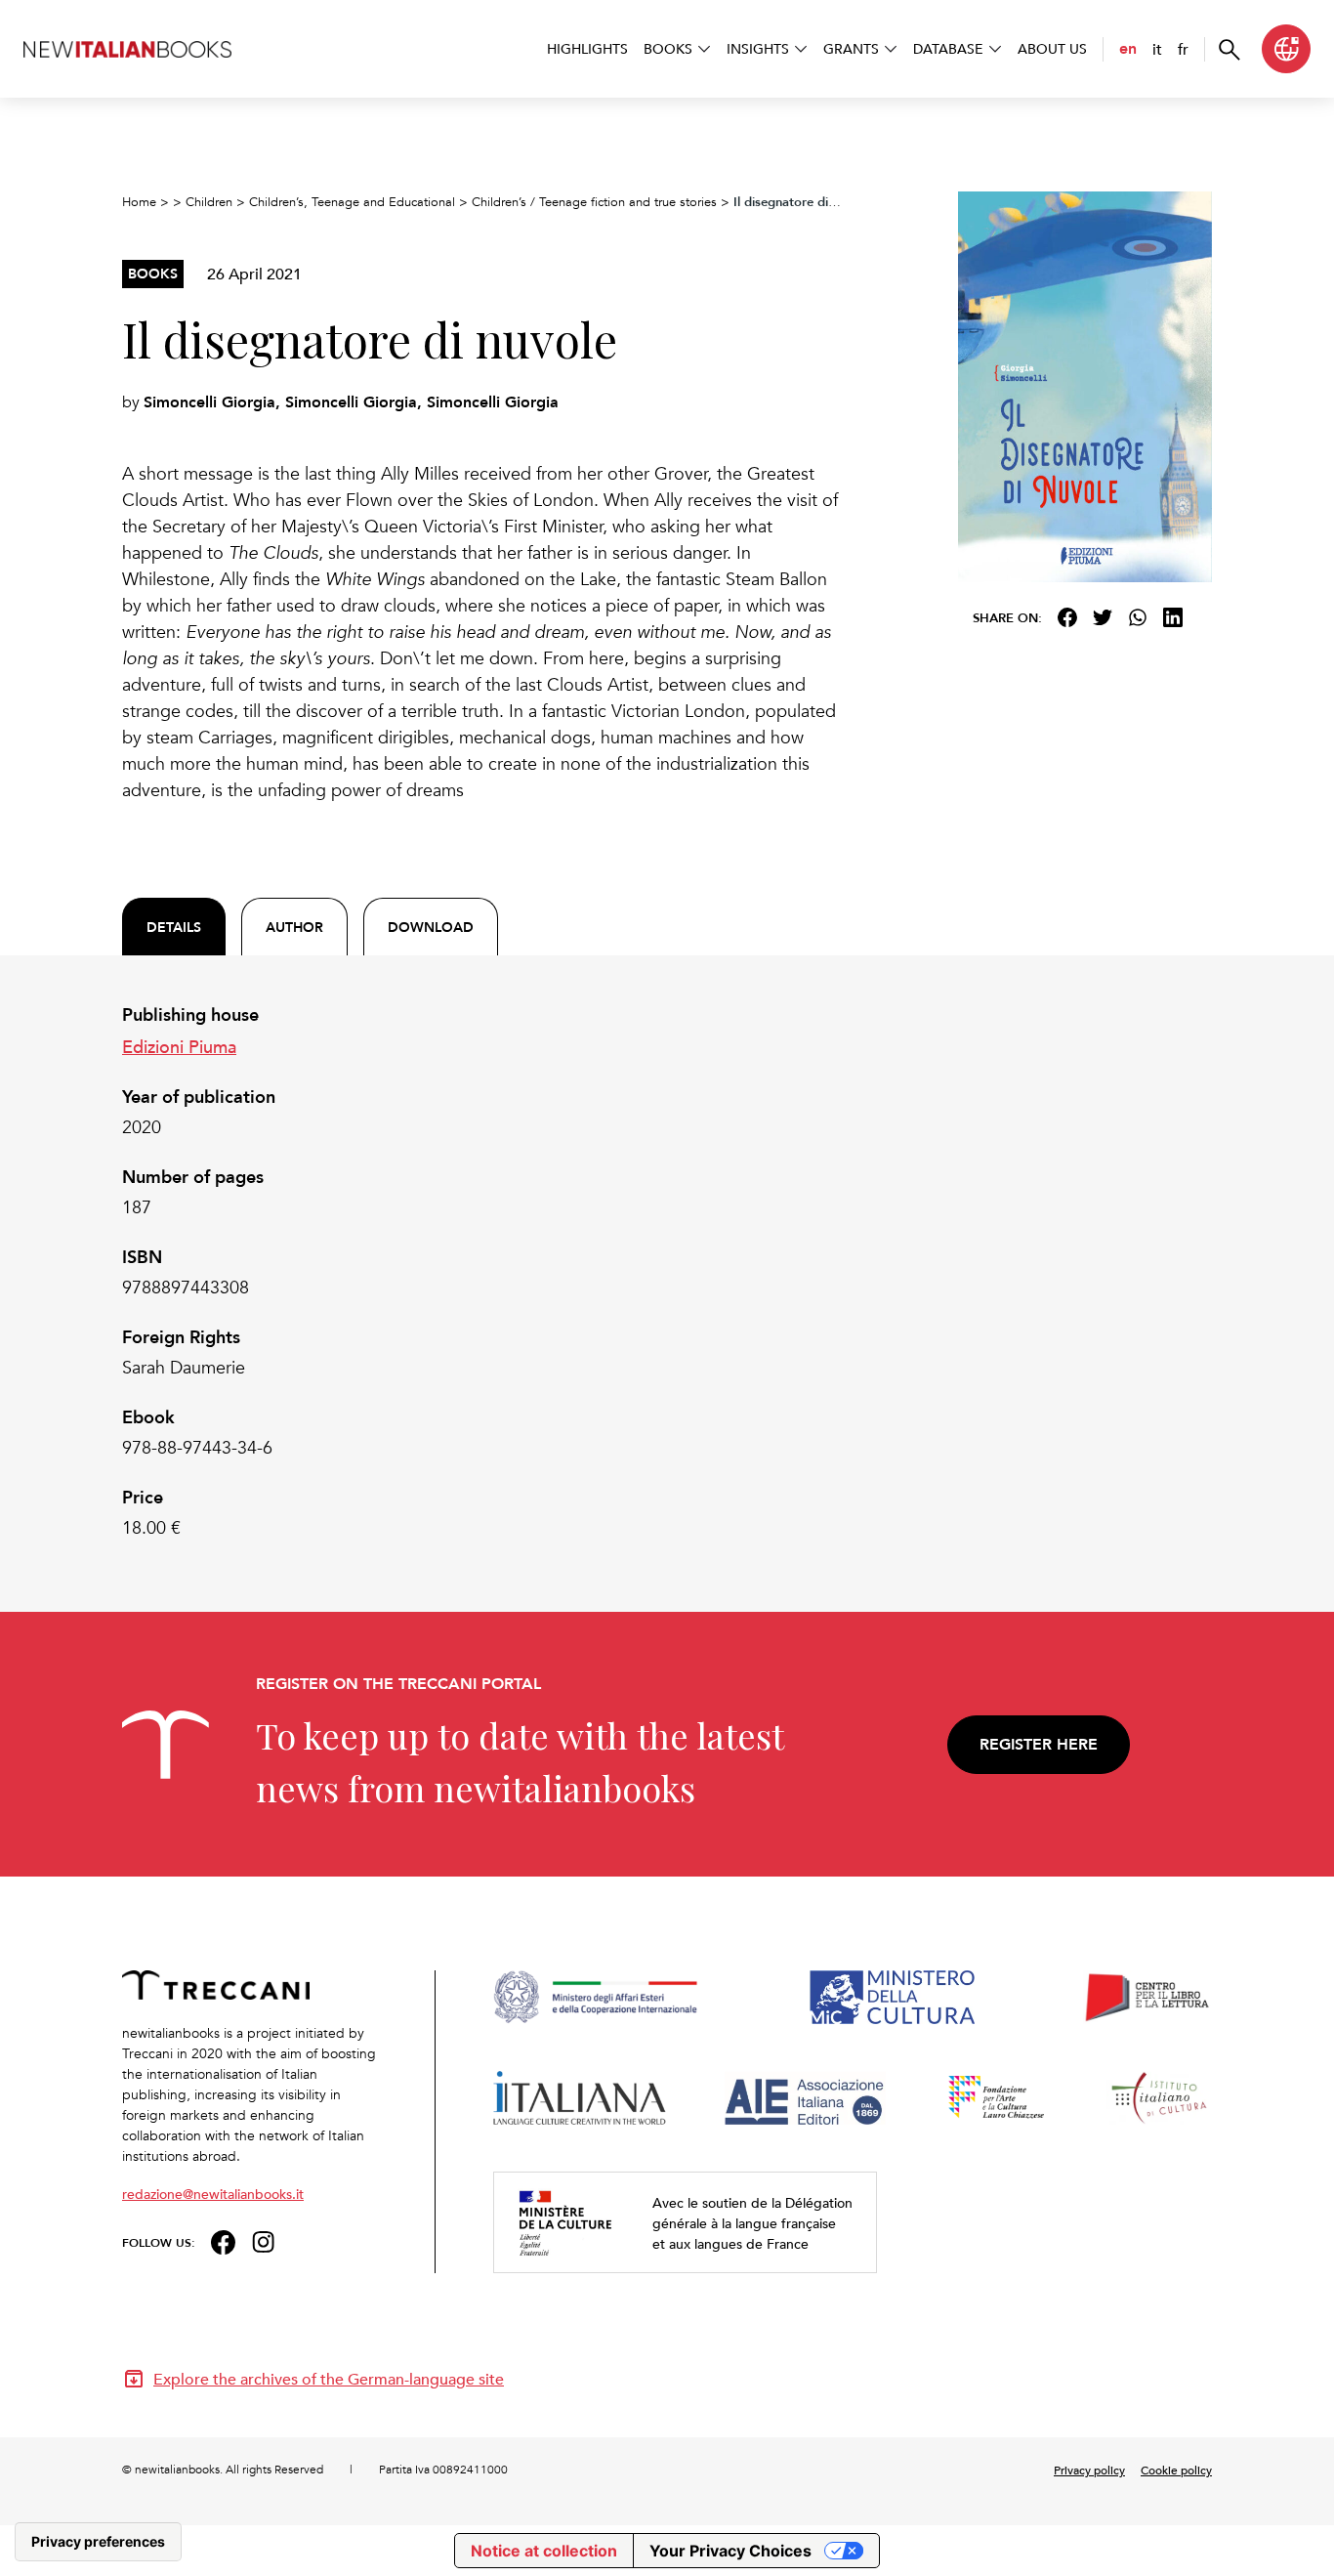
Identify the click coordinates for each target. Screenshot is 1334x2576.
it (1157, 49)
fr (1183, 49)
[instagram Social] (264, 2240)
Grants (851, 48)
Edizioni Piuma (179, 1046)
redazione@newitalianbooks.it (213, 2194)
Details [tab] (174, 927)
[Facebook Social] (223, 2240)
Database (948, 48)
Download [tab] (431, 927)
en (1128, 48)
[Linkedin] (1173, 617)
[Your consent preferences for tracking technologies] (98, 2542)
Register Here (1039, 1744)
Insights (758, 48)
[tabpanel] (481, 1272)
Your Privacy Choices (730, 2551)
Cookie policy (1176, 2470)
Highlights (587, 48)
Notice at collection (544, 2551)
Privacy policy (1089, 2470)
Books (668, 48)
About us (1052, 48)
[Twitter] (1103, 617)
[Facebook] (1067, 617)
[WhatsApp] (1138, 617)
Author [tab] (294, 927)
